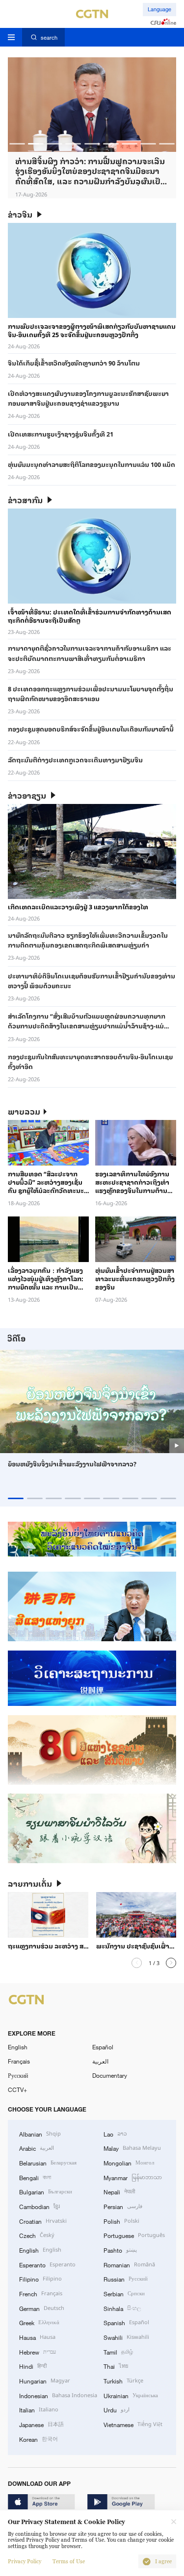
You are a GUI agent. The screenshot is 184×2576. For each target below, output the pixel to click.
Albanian (40, 2133)
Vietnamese (133, 2424)
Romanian (129, 2264)
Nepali (119, 2191)
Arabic (37, 2148)
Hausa (37, 2337)
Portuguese (134, 2235)
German (42, 2308)
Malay (132, 2148)
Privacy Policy (25, 2562)
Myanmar (133, 2177)
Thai (116, 2366)
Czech (37, 2235)
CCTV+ (17, 2090)
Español (103, 2047)
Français (19, 2061)
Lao (115, 2133)
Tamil (118, 2351)
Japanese (41, 2424)
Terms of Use (69, 2562)
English (18, 2047)
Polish (121, 2221)
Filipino (40, 2278)
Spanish (126, 2322)
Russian (126, 2278)
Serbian (124, 2293)
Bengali (35, 2177)
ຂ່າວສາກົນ (25, 500)
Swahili (126, 2337)
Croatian (43, 2221)
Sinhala (122, 2308)
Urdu (117, 2409)
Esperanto (47, 2264)
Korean (39, 2439)
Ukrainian (131, 2395)
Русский (18, 2075)
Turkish (123, 2380)
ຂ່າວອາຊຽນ (27, 795)
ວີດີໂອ (16, 1338)
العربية (100, 2061)
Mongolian (129, 2162)
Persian (123, 2206)
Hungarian (45, 2380)
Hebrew (38, 2351)
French (41, 2293)
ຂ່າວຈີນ (20, 214)
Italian (39, 2409)
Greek (39, 2322)
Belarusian (48, 2162)
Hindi (33, 2366)
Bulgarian (46, 2191)
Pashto (120, 2249)
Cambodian (39, 2206)
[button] (17, 144)
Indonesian (58, 2395)
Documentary (110, 2075)
